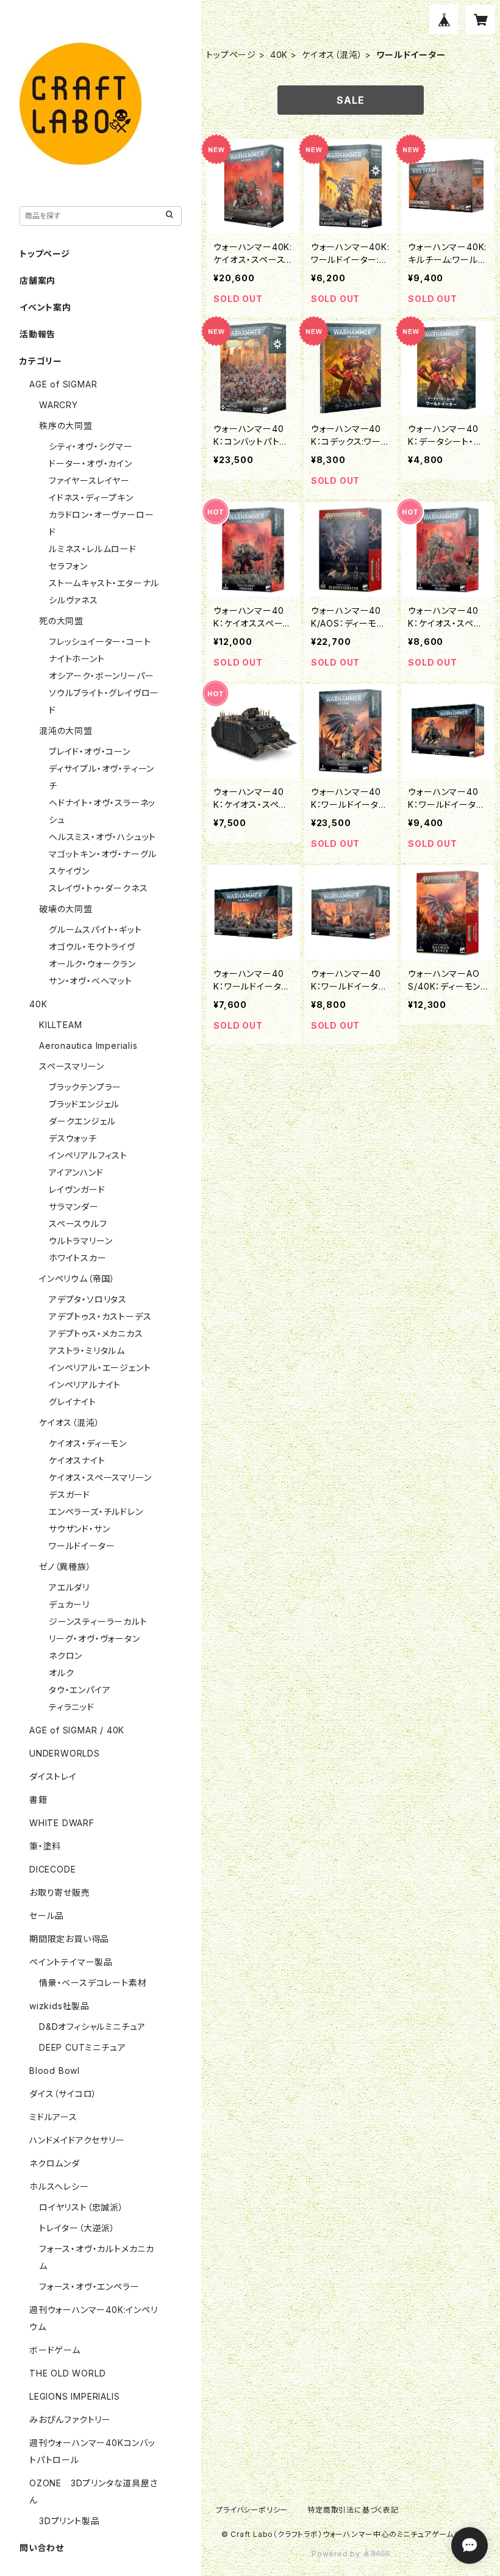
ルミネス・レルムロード (93, 549)
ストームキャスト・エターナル (104, 583)
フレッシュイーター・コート (100, 642)
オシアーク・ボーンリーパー (101, 676)
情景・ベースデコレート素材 (93, 1983)
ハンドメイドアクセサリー (77, 2140)
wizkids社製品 (59, 2006)
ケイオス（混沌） (332, 55)
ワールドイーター (82, 1546)
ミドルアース (53, 2117)
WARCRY (59, 405)
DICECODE (52, 1869)
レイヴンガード (77, 1189)
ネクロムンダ (55, 2163)
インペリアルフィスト (88, 1155)
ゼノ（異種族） (65, 1567)
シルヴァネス (73, 600)
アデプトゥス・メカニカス (96, 1333)
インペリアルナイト (85, 1385)
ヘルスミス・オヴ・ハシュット (102, 837)
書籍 (38, 1800)
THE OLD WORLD (67, 2373)
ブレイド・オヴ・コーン (90, 751)
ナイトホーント (77, 659)
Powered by (337, 2554)
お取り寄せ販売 (60, 1892)
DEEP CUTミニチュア (82, 2047)
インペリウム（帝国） (77, 1279)
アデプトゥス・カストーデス (100, 1316)
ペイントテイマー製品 (71, 1962)
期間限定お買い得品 (69, 1939)
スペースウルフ (78, 1224)
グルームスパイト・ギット (95, 930)
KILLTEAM (60, 1025)
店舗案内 (37, 280)
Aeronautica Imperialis (88, 1045)
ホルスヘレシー (59, 2186)
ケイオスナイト (77, 1460)
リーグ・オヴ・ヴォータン (95, 1639)
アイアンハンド (76, 1172)
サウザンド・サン (79, 1529)
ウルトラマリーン (80, 1241)
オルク (61, 1673)
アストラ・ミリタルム (87, 1351)
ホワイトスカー (78, 1258)
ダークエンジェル (82, 1121)
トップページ (231, 55)
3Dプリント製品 (69, 2521)
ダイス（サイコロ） (63, 2094)
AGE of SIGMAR (63, 384)
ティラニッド (72, 1707)
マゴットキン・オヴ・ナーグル (103, 854)
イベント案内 (45, 307)
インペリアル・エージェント (100, 1368)
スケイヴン (69, 871)
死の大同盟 (61, 621)
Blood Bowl (55, 2071)
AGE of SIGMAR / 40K (77, 1730)
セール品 (47, 1916)
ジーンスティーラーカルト (98, 1621)
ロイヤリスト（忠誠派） (81, 2207)
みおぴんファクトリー (70, 2419)
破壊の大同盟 (66, 909)
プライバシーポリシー (252, 2510)
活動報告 (37, 334)
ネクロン (66, 1656)
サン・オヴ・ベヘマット (91, 981)
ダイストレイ (53, 1776)
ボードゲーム (55, 2350)
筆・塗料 (45, 1846)
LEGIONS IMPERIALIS (74, 2396)
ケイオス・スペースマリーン (100, 1477)
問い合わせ (42, 2548)
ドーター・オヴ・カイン (91, 463)
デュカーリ (69, 1604)
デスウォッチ (73, 1138)
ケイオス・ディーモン (88, 1443)
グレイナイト (73, 1402)
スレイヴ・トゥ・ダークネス (98, 888)
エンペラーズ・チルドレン (96, 1512)
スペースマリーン (71, 1066)
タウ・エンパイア (80, 1690)
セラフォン (68, 566)
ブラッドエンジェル (84, 1104)
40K (279, 55)
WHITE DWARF (62, 1823)
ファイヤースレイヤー (89, 480)
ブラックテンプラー (85, 1087)
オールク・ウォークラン (92, 964)
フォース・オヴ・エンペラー (89, 2286)
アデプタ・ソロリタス (88, 1299)
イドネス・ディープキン (91, 498)
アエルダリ (69, 1587)
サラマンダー (74, 1207)
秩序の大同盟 (66, 426)
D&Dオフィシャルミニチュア (92, 2027)
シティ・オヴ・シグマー (91, 446)
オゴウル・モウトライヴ (92, 947)
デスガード (70, 1495)
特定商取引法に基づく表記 (353, 2510)
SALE (350, 100)
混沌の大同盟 (66, 731)
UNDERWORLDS (65, 1753)
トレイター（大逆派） (77, 2228)
